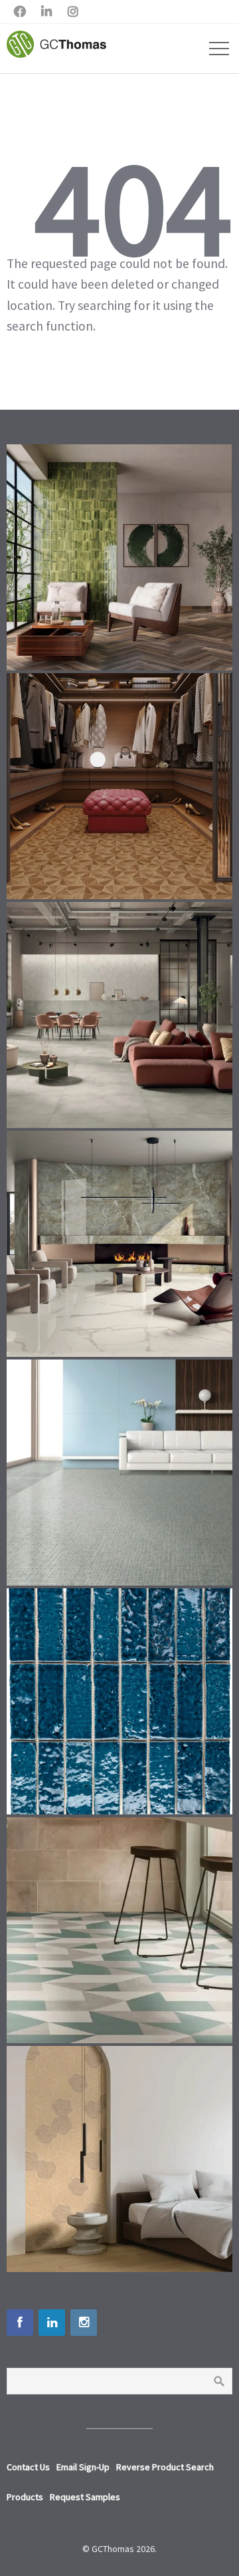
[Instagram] (84, 2323)
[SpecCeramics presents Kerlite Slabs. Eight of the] (119, 1244)
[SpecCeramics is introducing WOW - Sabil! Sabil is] (119, 557)
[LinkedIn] (52, 2323)
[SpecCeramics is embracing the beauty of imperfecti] (119, 1701)
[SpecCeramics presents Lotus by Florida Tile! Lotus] (119, 786)
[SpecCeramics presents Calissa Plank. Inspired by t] (119, 2159)
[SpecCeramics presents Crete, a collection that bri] (119, 1015)
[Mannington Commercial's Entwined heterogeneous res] (119, 1473)
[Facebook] (20, 2323)
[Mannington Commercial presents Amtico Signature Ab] (119, 1930)
